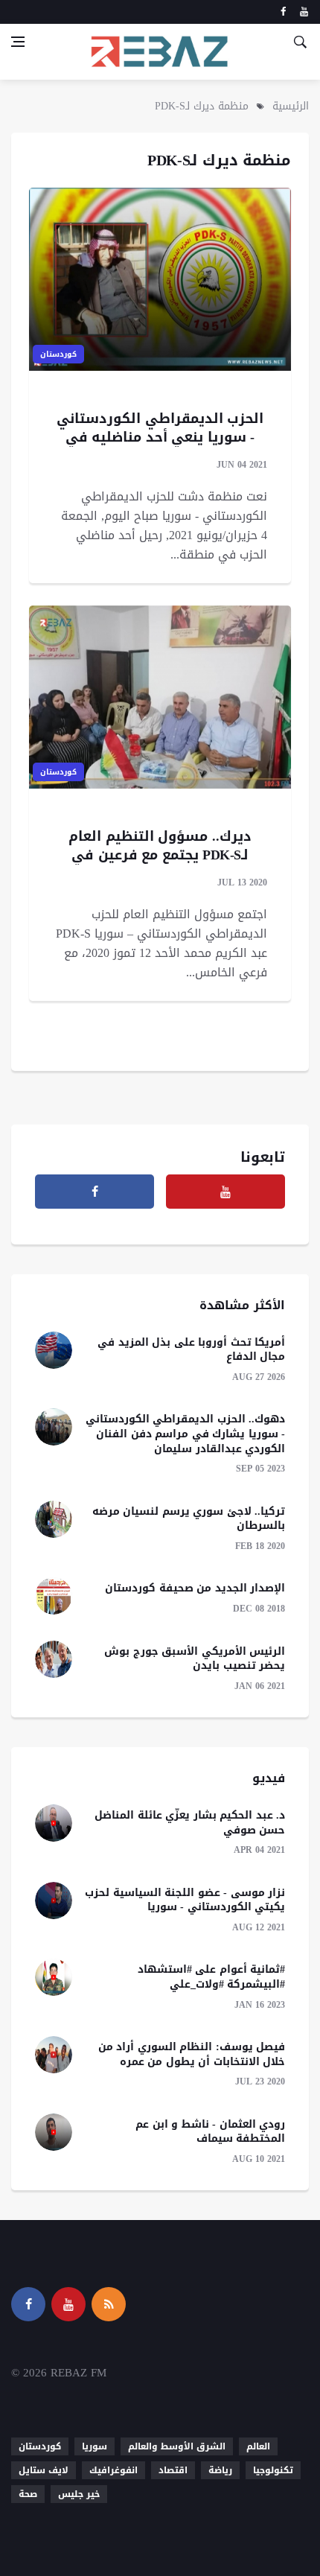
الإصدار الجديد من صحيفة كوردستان (195, 1588)
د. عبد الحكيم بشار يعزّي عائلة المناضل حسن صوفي (190, 1823)
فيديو (269, 1778)
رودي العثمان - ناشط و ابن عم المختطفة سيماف (210, 2132)
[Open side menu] (18, 42)
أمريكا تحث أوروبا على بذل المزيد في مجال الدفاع (191, 1350)
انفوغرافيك (113, 2470)
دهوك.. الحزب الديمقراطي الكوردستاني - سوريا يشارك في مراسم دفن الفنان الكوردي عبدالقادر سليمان (186, 1434)
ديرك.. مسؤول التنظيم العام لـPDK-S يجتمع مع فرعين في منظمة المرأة (160, 855)
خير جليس (79, 2494)
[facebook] (283, 12)
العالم (258, 2446)
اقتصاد (173, 2470)
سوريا (95, 2446)
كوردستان (58, 354)
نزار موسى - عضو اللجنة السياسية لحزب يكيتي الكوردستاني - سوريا (185, 1900)
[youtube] (304, 12)
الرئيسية (291, 106)
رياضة (220, 2470)
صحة (28, 2494)
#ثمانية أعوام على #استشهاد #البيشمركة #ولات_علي (212, 1977)
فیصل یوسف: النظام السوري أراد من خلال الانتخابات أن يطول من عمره (192, 2054)
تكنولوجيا (273, 2470)
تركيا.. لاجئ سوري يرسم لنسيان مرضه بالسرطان (189, 1519)
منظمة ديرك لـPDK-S (202, 106)
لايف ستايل (44, 2470)
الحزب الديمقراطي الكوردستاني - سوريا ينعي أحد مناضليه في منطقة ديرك (160, 437)
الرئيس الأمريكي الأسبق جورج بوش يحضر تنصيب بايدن (195, 1659)
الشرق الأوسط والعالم (177, 2446)
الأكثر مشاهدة (242, 1305)
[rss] (109, 2304)
